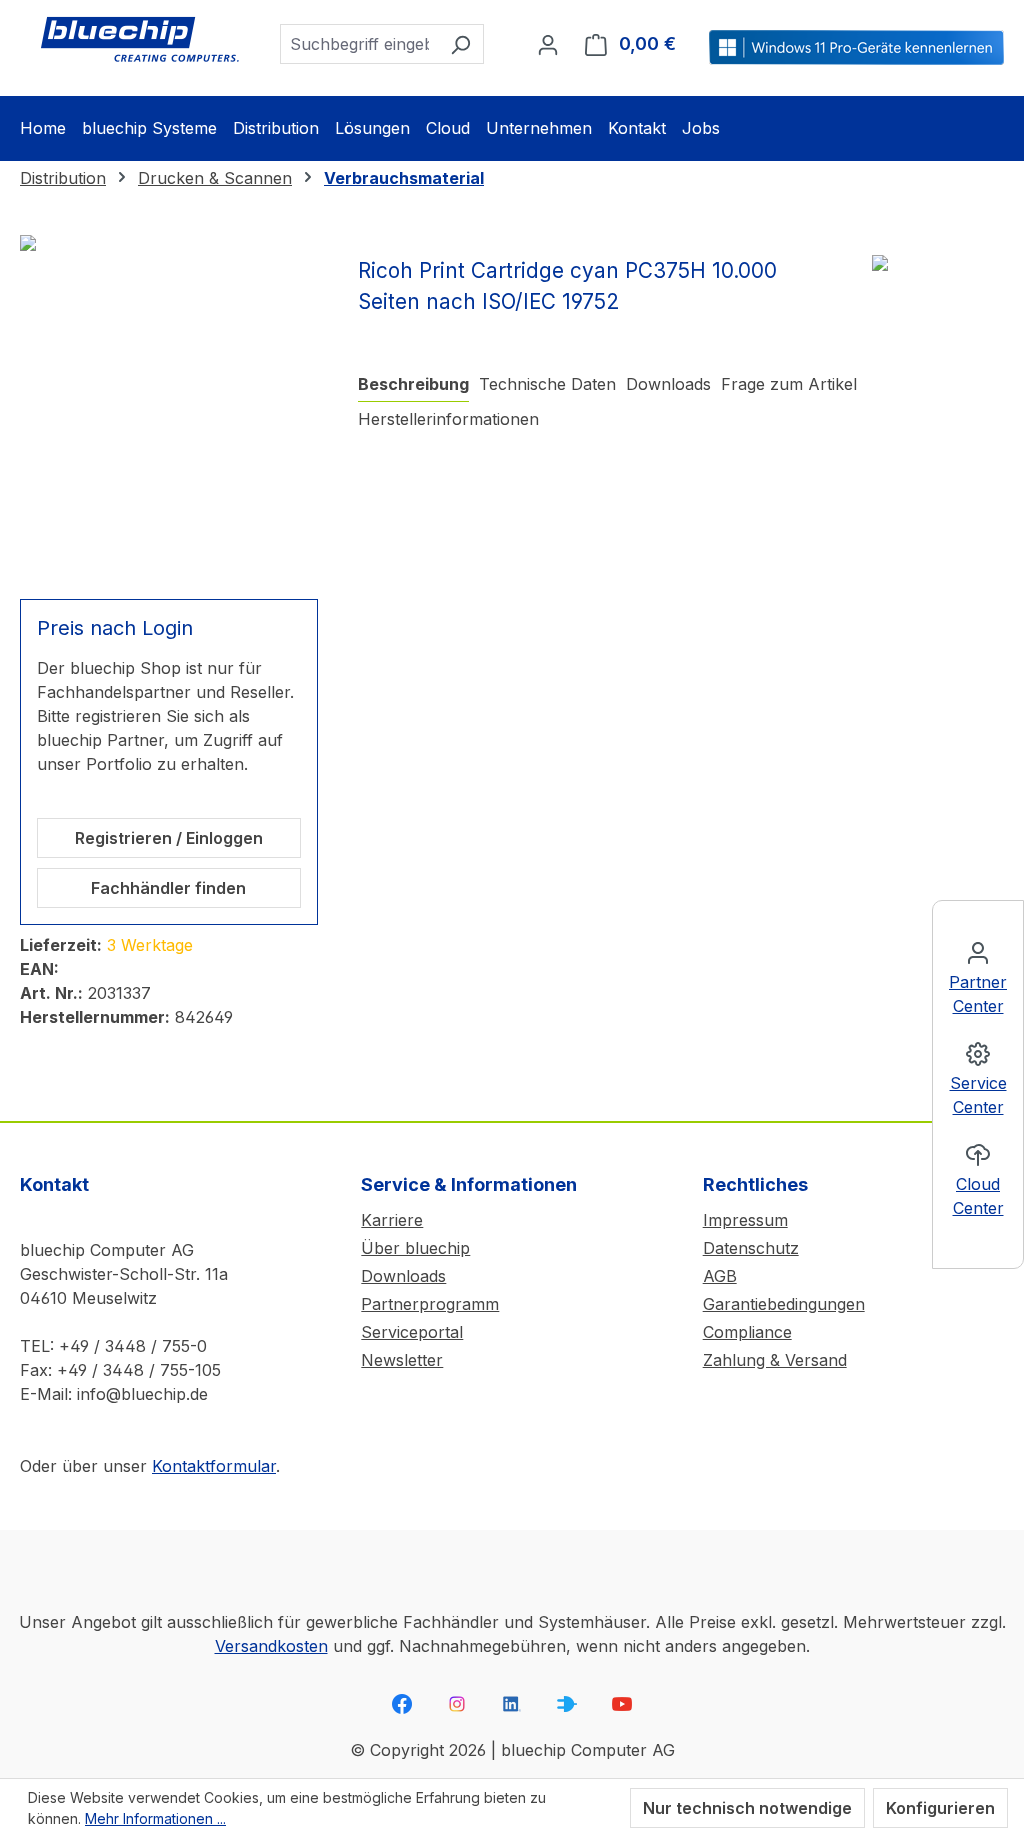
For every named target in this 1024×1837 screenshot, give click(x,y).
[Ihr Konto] (548, 44)
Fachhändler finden (168, 888)
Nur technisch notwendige (747, 1808)
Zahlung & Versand (775, 1360)
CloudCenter (978, 1196)
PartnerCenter (978, 994)
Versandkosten (271, 1646)
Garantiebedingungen (784, 1304)
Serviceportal (412, 1332)
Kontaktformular (214, 1466)
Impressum (745, 1220)
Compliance (747, 1332)
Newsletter (402, 1360)
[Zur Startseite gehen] (140, 40)
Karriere (392, 1220)
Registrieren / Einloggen (169, 838)
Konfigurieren (940, 1808)
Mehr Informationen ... (155, 1818)
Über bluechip (415, 1248)
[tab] (413, 384)
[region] (169, 405)
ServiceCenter (978, 1095)
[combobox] (359, 44)
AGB (720, 1276)
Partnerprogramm (430, 1304)
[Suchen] (460, 44)
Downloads (403, 1276)
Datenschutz (751, 1248)
